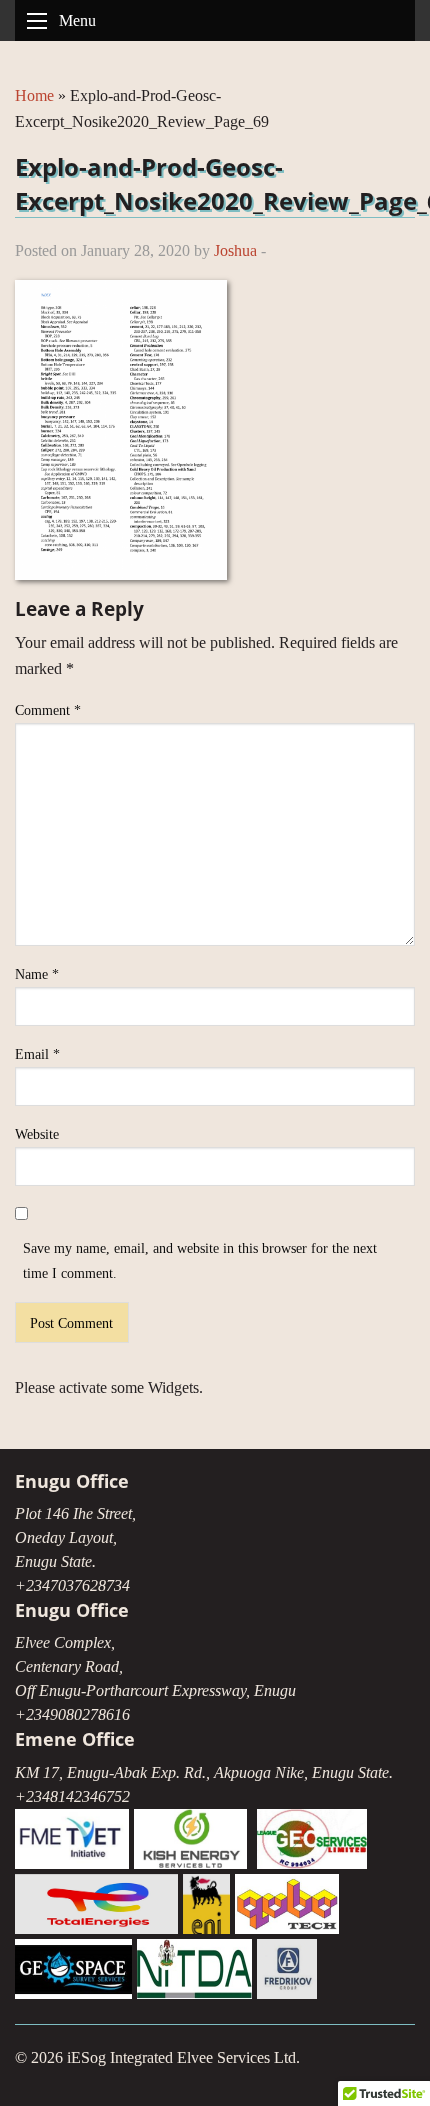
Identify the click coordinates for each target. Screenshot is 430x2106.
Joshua (235, 250)
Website (37, 1134)
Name (37, 974)
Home (34, 95)
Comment (48, 710)
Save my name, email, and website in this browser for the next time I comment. (200, 1261)
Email (37, 1054)
